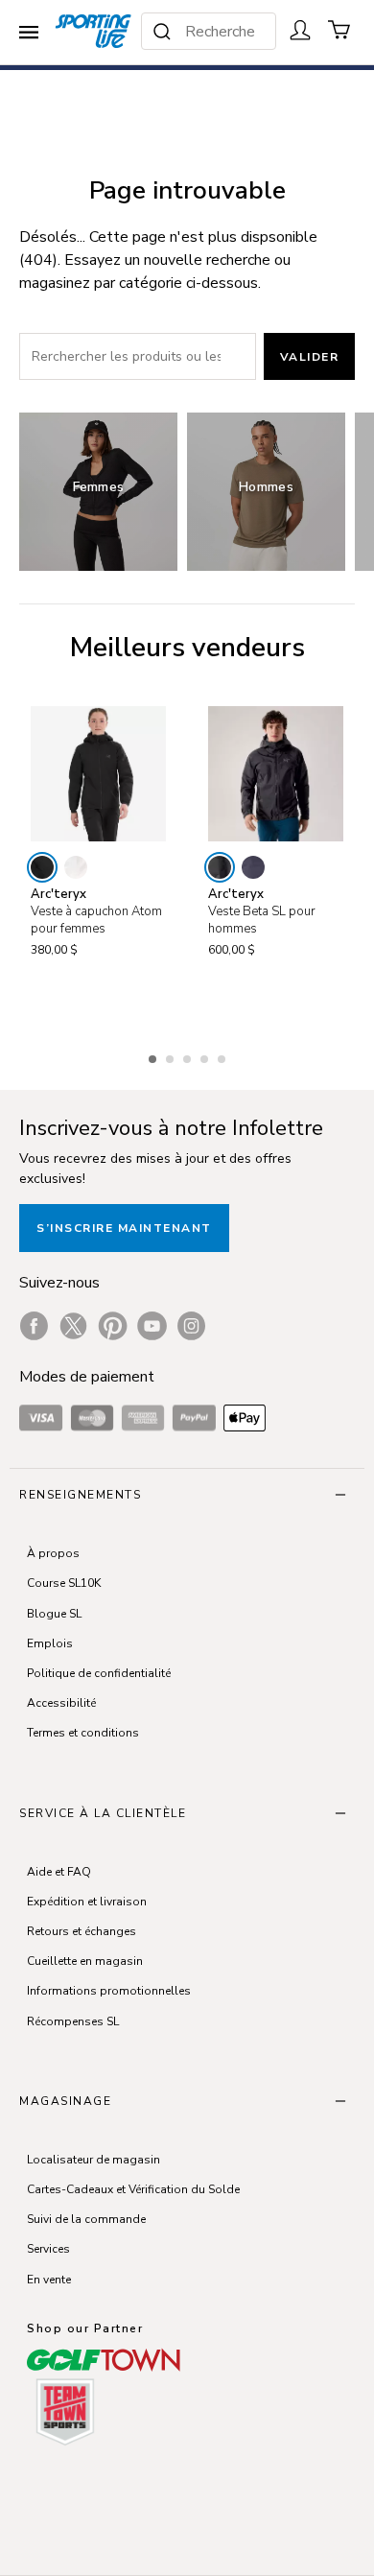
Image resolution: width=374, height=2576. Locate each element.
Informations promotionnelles (109, 1991)
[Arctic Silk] (76, 867)
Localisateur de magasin (93, 2160)
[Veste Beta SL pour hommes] (276, 774)
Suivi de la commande (86, 2219)
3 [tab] (189, 1056)
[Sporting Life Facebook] (34, 1326)
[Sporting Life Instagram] (191, 1326)
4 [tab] (206, 1056)
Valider (310, 357)
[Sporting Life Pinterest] (113, 1326)
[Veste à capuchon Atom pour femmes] (98, 774)
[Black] (42, 867)
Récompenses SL (73, 2021)
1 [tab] (154, 1056)
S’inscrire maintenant (124, 1228)
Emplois (50, 1643)
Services (48, 2249)
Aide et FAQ (59, 1872)
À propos (53, 1553)
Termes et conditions (83, 1733)
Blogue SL (54, 1614)
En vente (49, 2280)
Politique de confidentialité (99, 1673)
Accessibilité (61, 1703)
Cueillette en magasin (85, 1961)
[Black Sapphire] (253, 867)
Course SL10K (64, 1583)
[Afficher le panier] (339, 30)
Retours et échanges (82, 1931)
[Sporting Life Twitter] (73, 1326)
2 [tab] (172, 1056)
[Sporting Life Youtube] (152, 1326)
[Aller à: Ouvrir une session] (300, 30)
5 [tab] (223, 1056)
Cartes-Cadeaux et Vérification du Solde (133, 2189)
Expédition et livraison (87, 1902)
